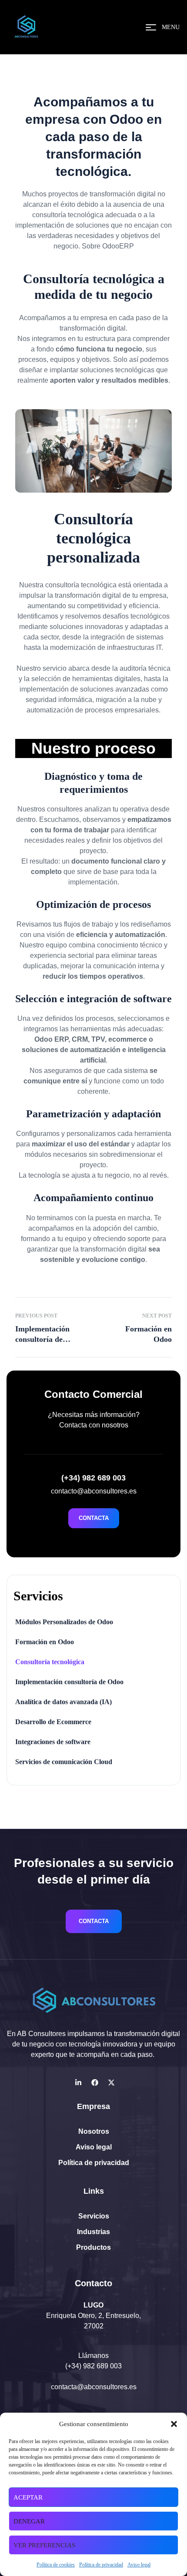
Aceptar (28, 2497)
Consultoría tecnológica (50, 1662)
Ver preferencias (44, 2545)
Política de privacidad (101, 2565)
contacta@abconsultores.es (94, 2387)
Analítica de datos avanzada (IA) (63, 1702)
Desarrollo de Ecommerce (53, 1722)
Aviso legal (139, 2565)
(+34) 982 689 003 (93, 2366)
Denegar (29, 2521)
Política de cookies (56, 2565)
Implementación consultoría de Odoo (69, 1682)
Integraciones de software (53, 1742)
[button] (174, 2424)
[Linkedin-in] (78, 2083)
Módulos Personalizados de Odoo (64, 1622)
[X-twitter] (111, 2083)
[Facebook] (95, 2083)
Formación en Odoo (45, 1642)
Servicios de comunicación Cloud (64, 1762)
